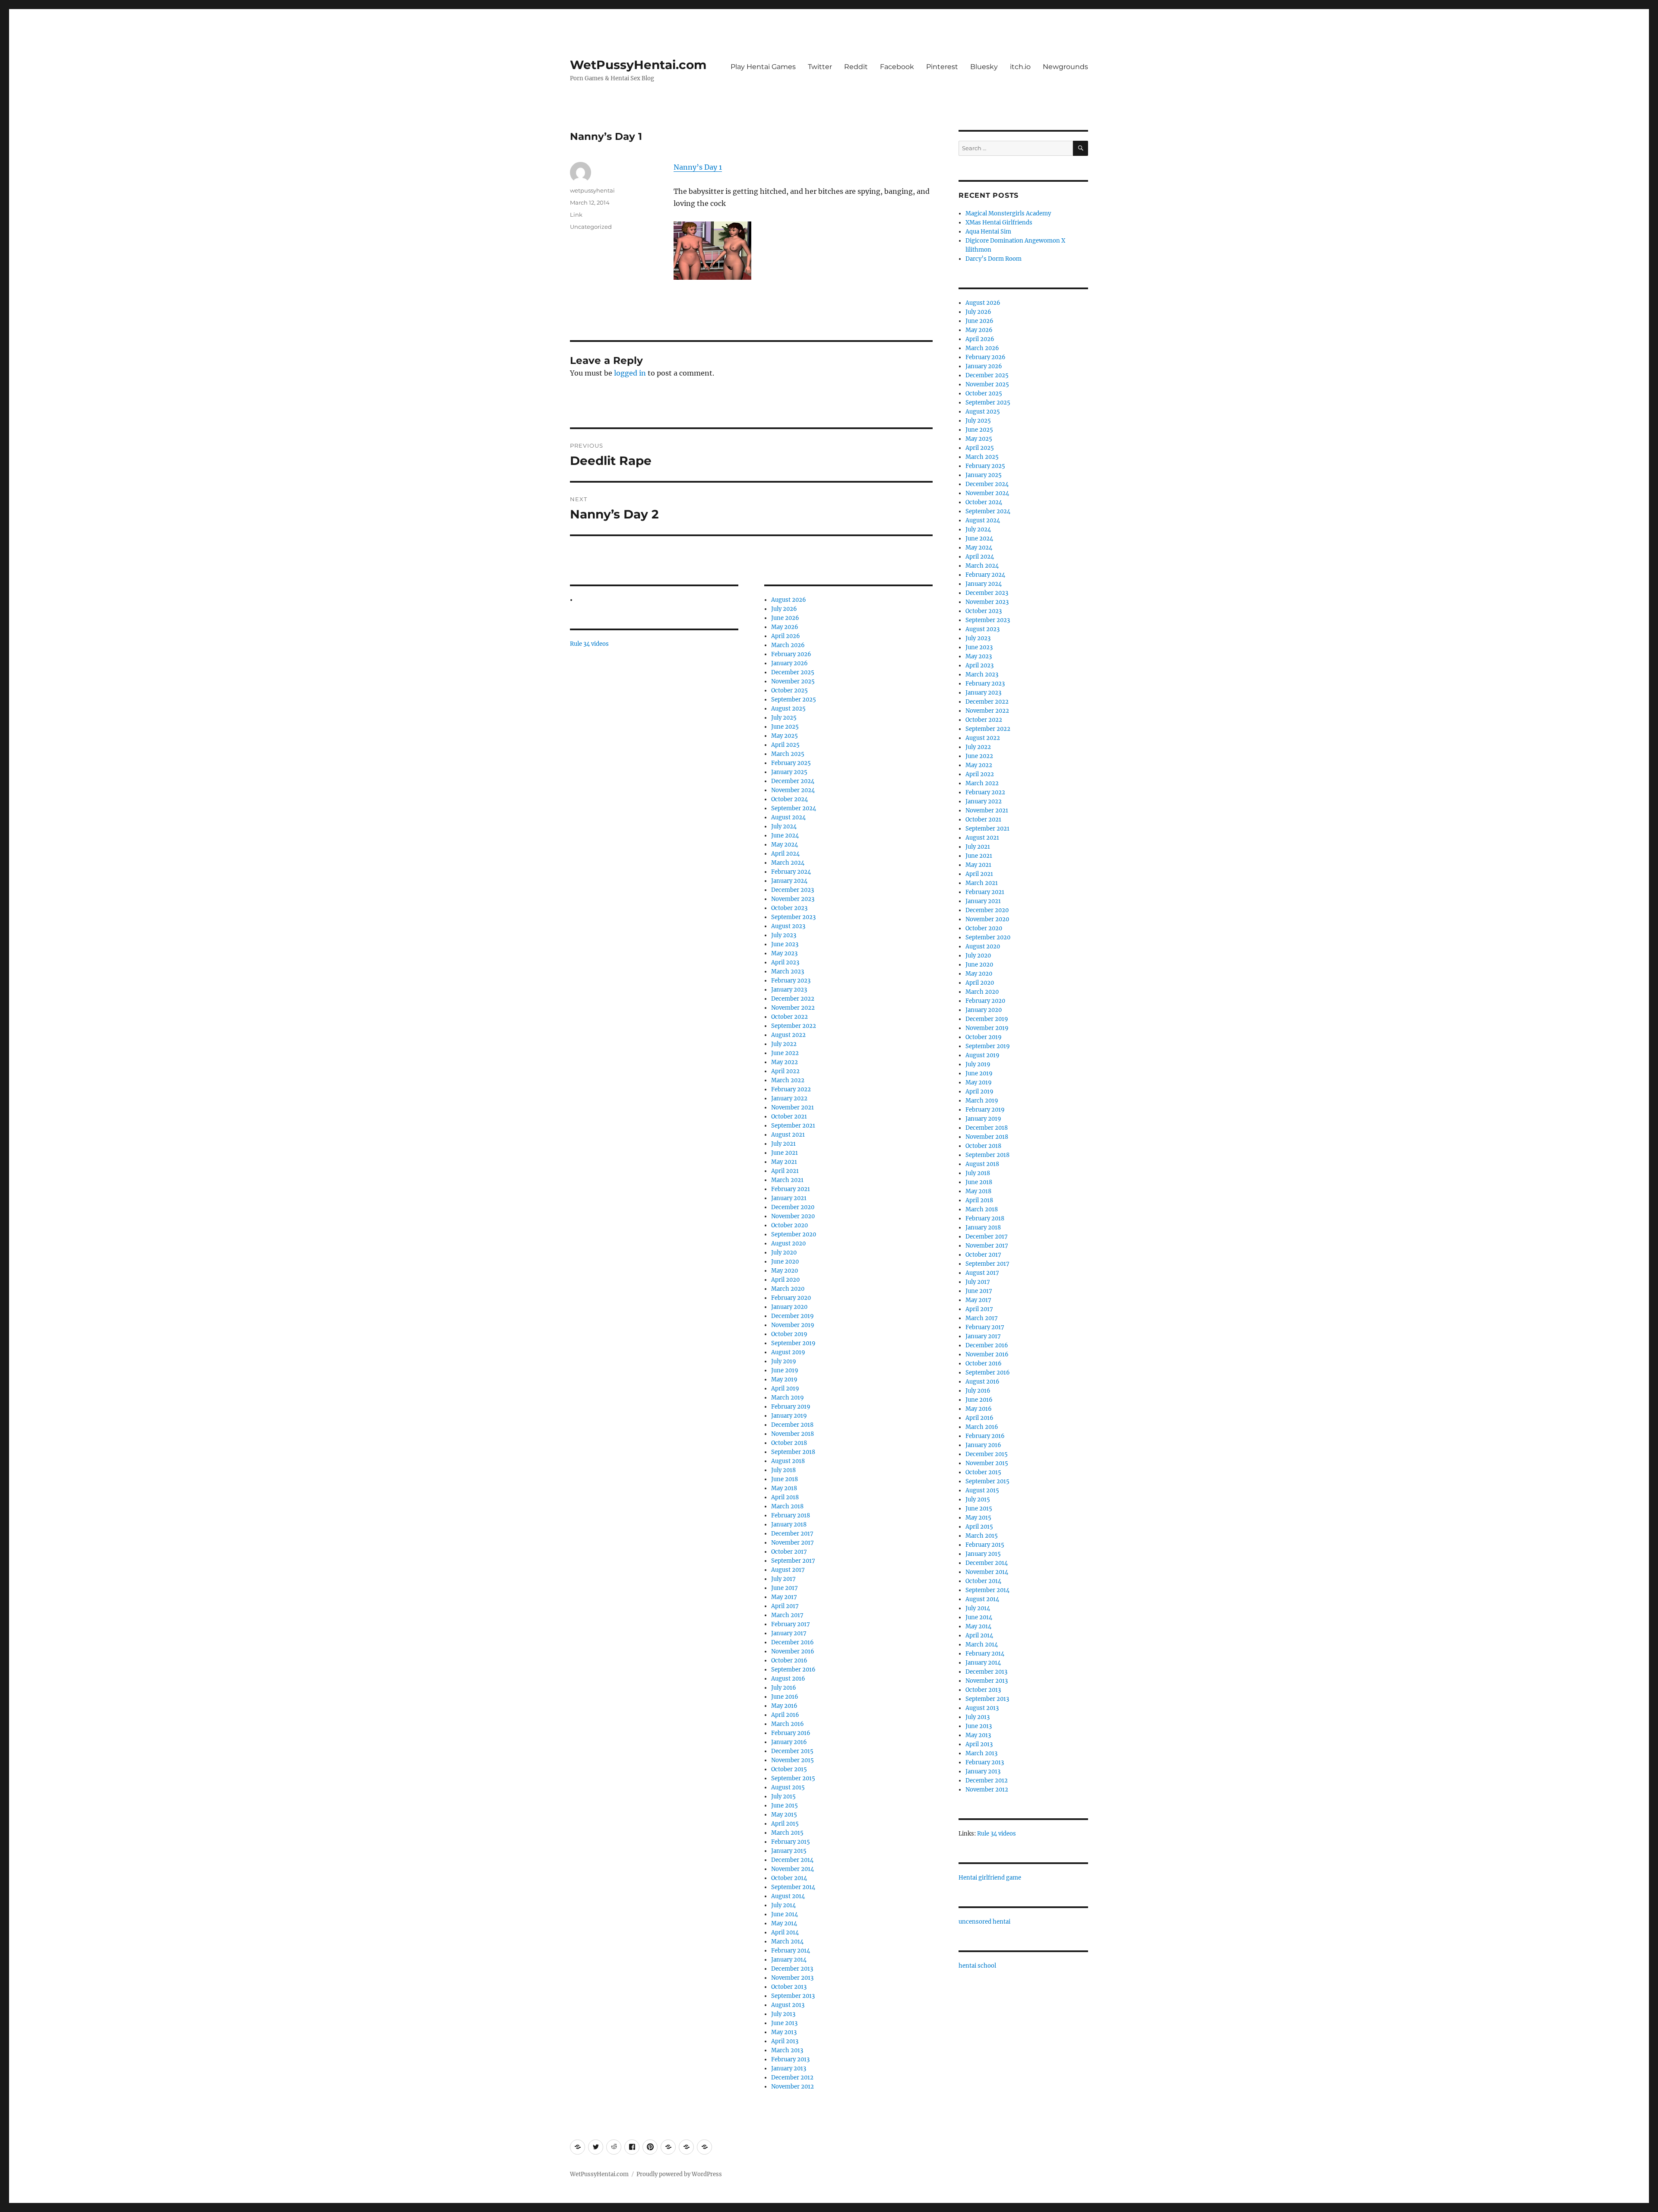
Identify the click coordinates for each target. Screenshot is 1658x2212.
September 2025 (794, 700)
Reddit (856, 67)
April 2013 (785, 2041)
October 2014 (789, 1878)
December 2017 (792, 1534)
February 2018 (791, 1515)
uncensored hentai (984, 1922)
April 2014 (785, 1932)
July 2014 (783, 1905)
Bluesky (984, 67)
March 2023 (788, 972)
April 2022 (785, 1071)
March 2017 (787, 1615)
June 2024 (785, 836)
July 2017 (783, 1579)
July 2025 (784, 718)
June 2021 (785, 1153)
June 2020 (785, 1262)
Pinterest (942, 67)
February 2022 (791, 1089)
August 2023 (788, 926)
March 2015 (787, 1833)
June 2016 (785, 1697)
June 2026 (785, 618)
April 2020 (785, 1280)
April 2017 (785, 1606)
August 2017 (788, 1570)
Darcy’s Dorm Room (994, 259)
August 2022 (788, 1035)
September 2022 (794, 1026)
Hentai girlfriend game (990, 1878)
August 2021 (788, 1135)
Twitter (820, 67)
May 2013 (784, 2032)
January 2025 (789, 772)
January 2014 (789, 1960)
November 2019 (793, 1325)
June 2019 (785, 1370)
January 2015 (789, 1851)
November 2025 (793, 681)
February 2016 (791, 1733)
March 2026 (788, 645)
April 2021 (785, 1171)
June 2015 (785, 1806)
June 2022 (785, 1053)
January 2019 (789, 1416)
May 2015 (784, 1815)
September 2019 (793, 1343)
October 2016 (789, 1661)
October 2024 (789, 799)
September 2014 (793, 1887)
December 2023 (793, 890)
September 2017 (793, 1561)
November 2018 (793, 1434)
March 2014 (787, 1942)
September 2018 (793, 1452)
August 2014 (788, 1896)
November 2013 (792, 1978)
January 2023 (789, 990)
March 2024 (788, 863)
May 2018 (784, 1488)
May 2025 (785, 736)
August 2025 (788, 709)
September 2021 (793, 1126)
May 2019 (784, 1379)
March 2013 (787, 2050)
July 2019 (784, 1361)
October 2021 (789, 1117)
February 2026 (791, 654)
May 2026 (785, 627)
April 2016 (785, 1715)
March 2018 (787, 1506)
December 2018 (792, 1425)
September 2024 (794, 808)
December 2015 (792, 1751)
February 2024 (791, 872)
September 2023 (793, 917)
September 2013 (793, 1996)
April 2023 (785, 962)
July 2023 (784, 935)
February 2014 (791, 1951)
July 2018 (783, 1470)
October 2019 (789, 1334)
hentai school (977, 1966)
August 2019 (788, 1352)
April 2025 (785, 745)
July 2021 (783, 1144)
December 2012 (792, 2078)
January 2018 (789, 1525)
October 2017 (789, 1552)
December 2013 (792, 1969)
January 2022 (789, 1098)
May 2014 (784, 1923)
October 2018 (789, 1443)
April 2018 (785, 1497)
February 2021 (791, 1189)
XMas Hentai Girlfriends (999, 223)
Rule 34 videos (589, 644)
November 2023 (793, 899)
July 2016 (784, 1688)
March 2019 (788, 1398)
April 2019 (785, 1389)
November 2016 (793, 1651)
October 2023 (789, 908)
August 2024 (788, 817)
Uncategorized (591, 227)
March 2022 (788, 1080)
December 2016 (793, 1642)
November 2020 (793, 1216)
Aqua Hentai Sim (988, 232)
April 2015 (785, 1824)
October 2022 (789, 1017)
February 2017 (791, 1624)
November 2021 (793, 1108)
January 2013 (789, 2068)
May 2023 (784, 953)
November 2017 (793, 1543)
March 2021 (787, 1180)
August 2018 (788, 1461)
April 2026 (786, 636)
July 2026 (784, 609)
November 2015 (793, 1760)
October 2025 (789, 690)
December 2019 (793, 1316)
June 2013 (784, 2023)
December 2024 (793, 781)
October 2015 (789, 1769)
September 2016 (793, 1670)
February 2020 (791, 1298)
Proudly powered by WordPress (679, 2174)
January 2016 (789, 1742)
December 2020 (793, 1207)
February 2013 (790, 2059)
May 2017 (784, 1597)
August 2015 (788, 1787)
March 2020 (788, 1289)
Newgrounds (1065, 67)
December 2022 (793, 999)
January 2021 (789, 1198)
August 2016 (788, 1679)
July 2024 (784, 826)
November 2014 (793, 1869)
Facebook (897, 67)
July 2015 (783, 1796)
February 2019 (791, 1407)
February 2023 (791, 981)
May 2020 (785, 1271)
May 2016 (784, 1706)
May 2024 (785, 845)
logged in (630, 373)
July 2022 (784, 1044)
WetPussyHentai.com (638, 65)
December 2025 (793, 672)
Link (576, 215)
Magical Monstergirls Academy (1008, 213)
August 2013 (788, 2005)
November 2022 (793, 1008)
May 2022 (785, 1062)
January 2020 (789, 1307)
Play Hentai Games (763, 67)
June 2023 (785, 944)
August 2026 (789, 600)
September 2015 (793, 1778)
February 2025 (791, 763)
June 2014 (785, 1914)
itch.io (1020, 67)
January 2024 (789, 881)
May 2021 (784, 1162)
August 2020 (788, 1243)
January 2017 (789, 1633)
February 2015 (791, 1842)
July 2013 (783, 2014)
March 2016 (788, 1724)
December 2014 (792, 1860)
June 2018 (785, 1479)
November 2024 (793, 790)
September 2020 (794, 1234)
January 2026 (789, 663)
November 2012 (793, 2087)
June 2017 (785, 1588)
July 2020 (784, 1253)
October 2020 (789, 1225)
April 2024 (785, 854)
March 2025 (788, 754)
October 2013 (789, 1987)
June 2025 (785, 727)
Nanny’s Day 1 (698, 167)
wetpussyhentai (592, 190)
